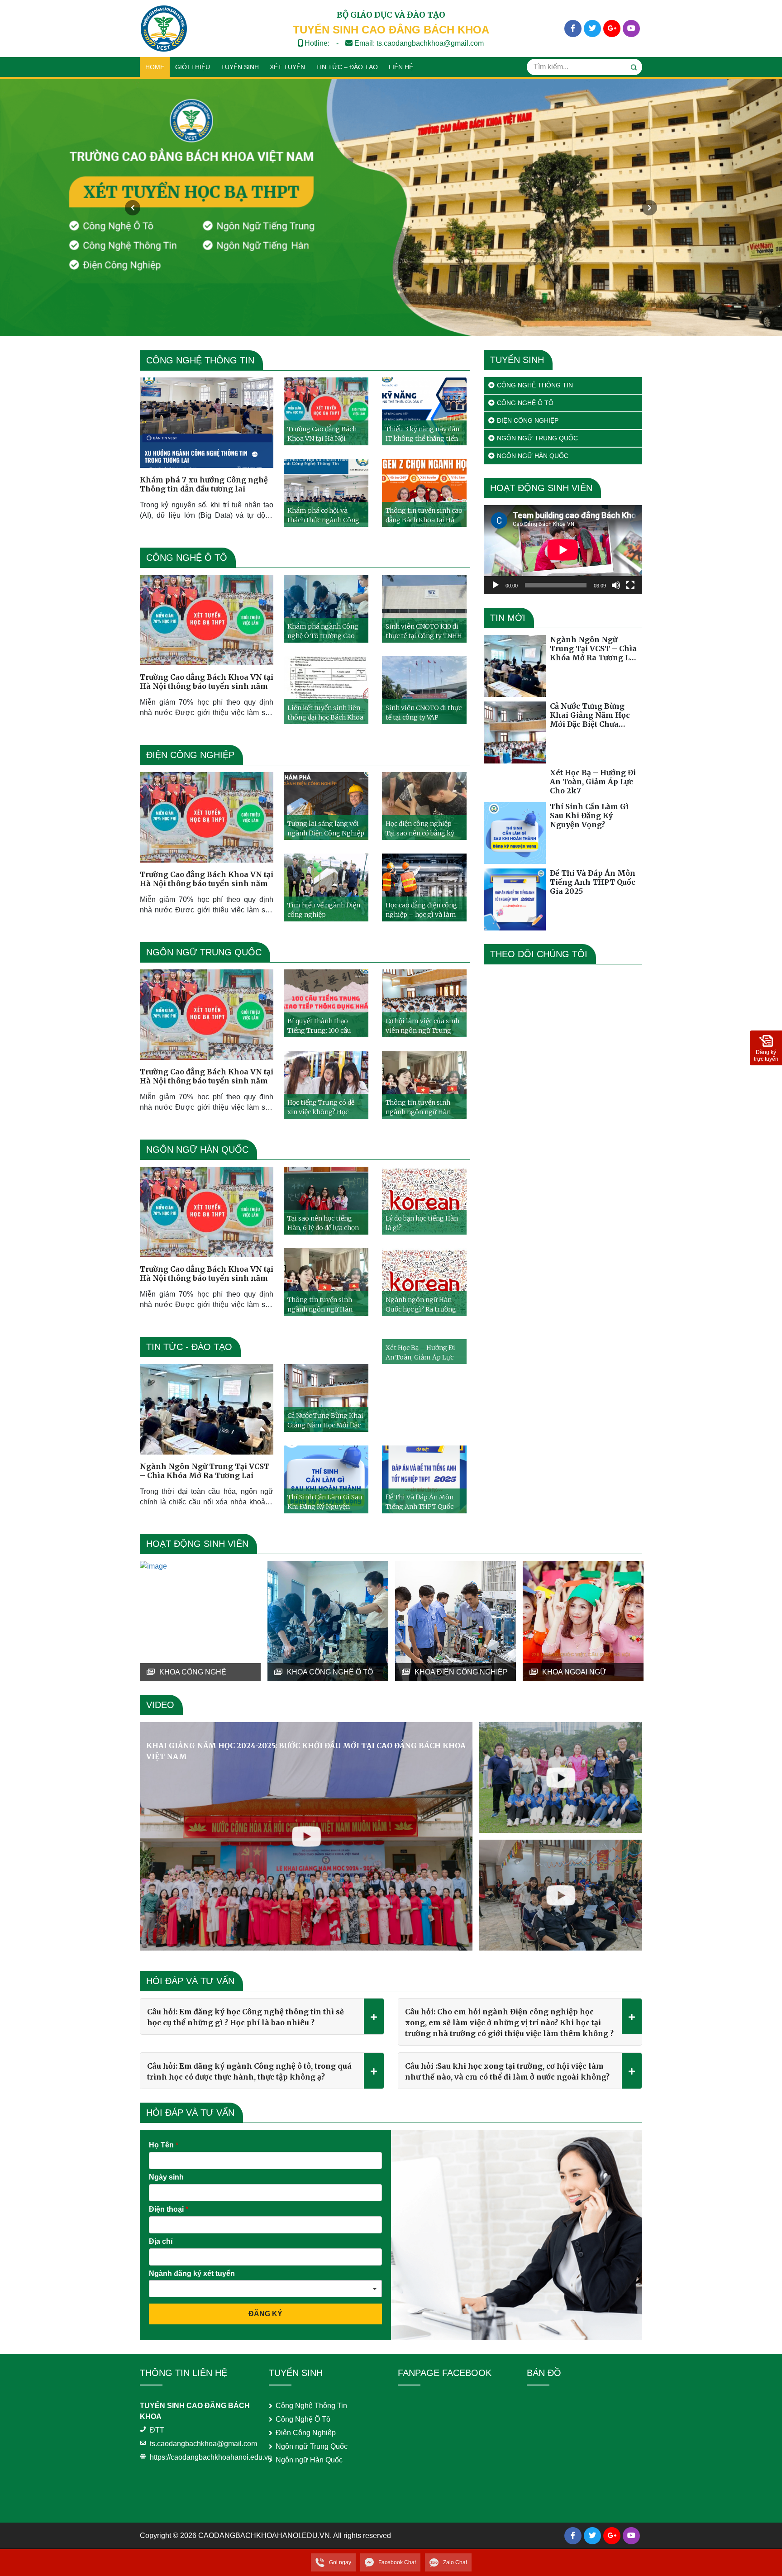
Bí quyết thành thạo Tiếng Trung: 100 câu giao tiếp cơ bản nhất (319, 1026)
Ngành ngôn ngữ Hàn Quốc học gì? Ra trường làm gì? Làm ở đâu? (421, 1305)
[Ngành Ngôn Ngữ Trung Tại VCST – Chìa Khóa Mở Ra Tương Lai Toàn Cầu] (207, 1409)
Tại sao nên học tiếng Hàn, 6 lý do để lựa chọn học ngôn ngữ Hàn (323, 1223)
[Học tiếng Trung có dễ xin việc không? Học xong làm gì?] (326, 1085)
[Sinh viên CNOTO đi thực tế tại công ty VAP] (424, 690)
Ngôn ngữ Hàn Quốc (197, 1150)
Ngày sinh (166, 2177)
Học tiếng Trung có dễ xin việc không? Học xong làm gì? (321, 1107)
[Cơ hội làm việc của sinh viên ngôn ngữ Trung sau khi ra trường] (424, 1003)
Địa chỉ (161, 2241)
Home (155, 67)
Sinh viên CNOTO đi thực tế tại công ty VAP (424, 713)
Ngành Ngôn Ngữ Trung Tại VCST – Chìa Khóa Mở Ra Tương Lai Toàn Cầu (205, 1471)
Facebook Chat (397, 2562)
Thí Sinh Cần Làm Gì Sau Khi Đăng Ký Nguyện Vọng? (325, 1502)
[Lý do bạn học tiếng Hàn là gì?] (424, 1201)
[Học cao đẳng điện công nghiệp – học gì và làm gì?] (424, 887)
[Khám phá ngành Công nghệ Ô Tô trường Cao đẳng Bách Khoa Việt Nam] (326, 609)
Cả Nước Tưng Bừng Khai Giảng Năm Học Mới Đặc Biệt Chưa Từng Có (325, 1420)
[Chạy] (496, 585)
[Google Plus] (612, 29)
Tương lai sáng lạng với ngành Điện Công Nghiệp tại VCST (326, 828)
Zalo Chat (455, 2562)
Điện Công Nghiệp (190, 755)
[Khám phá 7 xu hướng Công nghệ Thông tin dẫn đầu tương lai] (207, 423)
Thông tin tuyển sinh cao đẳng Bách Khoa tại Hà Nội (424, 515)
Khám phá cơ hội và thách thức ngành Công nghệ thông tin (323, 515)
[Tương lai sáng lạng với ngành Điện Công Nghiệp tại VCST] (326, 806)
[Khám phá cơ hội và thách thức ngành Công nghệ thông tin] (326, 493)
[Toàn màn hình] (630, 585)
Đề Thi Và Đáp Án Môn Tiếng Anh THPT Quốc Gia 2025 (420, 1502)
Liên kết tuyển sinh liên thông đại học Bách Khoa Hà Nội (325, 713)
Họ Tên (164, 2145)
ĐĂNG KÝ (265, 2314)
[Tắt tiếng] (616, 585)
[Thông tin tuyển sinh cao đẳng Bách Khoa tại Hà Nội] (424, 493)
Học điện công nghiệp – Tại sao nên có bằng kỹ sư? (422, 828)
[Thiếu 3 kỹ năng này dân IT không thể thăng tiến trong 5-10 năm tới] (424, 411)
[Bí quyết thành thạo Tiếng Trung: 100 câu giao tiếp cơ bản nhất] (326, 1003)
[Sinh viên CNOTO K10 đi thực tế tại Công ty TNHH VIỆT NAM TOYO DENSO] (424, 609)
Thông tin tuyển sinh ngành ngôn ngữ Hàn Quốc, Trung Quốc (418, 1107)
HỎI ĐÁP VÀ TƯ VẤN (190, 1981)
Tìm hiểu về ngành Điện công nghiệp (324, 910)
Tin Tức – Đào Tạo (347, 67)
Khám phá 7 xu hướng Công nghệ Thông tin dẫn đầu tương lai (204, 484)
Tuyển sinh (240, 67)
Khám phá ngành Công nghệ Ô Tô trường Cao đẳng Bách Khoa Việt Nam (323, 631)
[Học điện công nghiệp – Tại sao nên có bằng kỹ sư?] (424, 806)
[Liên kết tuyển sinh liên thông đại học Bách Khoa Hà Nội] (326, 690)
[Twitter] (592, 29)
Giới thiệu (193, 67)
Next (649, 208)
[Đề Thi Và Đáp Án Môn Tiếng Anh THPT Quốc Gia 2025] (424, 1479)
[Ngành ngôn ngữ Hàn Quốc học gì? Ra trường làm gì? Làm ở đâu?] (424, 1282)
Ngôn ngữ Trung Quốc (204, 952)
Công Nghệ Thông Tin (200, 360)
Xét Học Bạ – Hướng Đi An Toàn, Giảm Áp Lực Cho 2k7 (420, 1352)
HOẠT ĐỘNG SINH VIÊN (197, 1544)
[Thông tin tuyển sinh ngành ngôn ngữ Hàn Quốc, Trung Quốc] (424, 1085)
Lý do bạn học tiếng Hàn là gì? (422, 1223)
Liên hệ (401, 67)
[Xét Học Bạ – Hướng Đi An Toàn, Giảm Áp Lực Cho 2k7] (515, 783)
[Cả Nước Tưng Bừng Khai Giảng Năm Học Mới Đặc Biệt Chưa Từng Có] (326, 1398)
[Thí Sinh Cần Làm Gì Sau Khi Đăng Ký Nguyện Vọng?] (326, 1479)
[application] (563, 550)
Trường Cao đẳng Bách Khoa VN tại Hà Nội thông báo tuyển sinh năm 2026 (322, 434)
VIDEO (160, 1705)
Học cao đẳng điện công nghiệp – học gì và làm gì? (421, 910)
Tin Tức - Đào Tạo (189, 1347)
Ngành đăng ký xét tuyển (192, 2273)
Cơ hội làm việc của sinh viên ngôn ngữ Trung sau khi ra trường (422, 1026)
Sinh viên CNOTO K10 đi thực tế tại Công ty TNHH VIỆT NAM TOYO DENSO (424, 631)
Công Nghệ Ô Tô (187, 558)
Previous (133, 208)
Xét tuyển (287, 67)
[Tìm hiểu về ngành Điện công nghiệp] (326, 887)
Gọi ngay (340, 2562)
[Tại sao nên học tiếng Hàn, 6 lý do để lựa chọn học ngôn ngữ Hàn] (326, 1201)
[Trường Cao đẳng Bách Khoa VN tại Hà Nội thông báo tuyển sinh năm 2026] (326, 411)
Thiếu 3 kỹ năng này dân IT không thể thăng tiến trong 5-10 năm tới (422, 434)
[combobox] (265, 2289)
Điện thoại (169, 2209)
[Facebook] (573, 29)
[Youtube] (631, 29)
